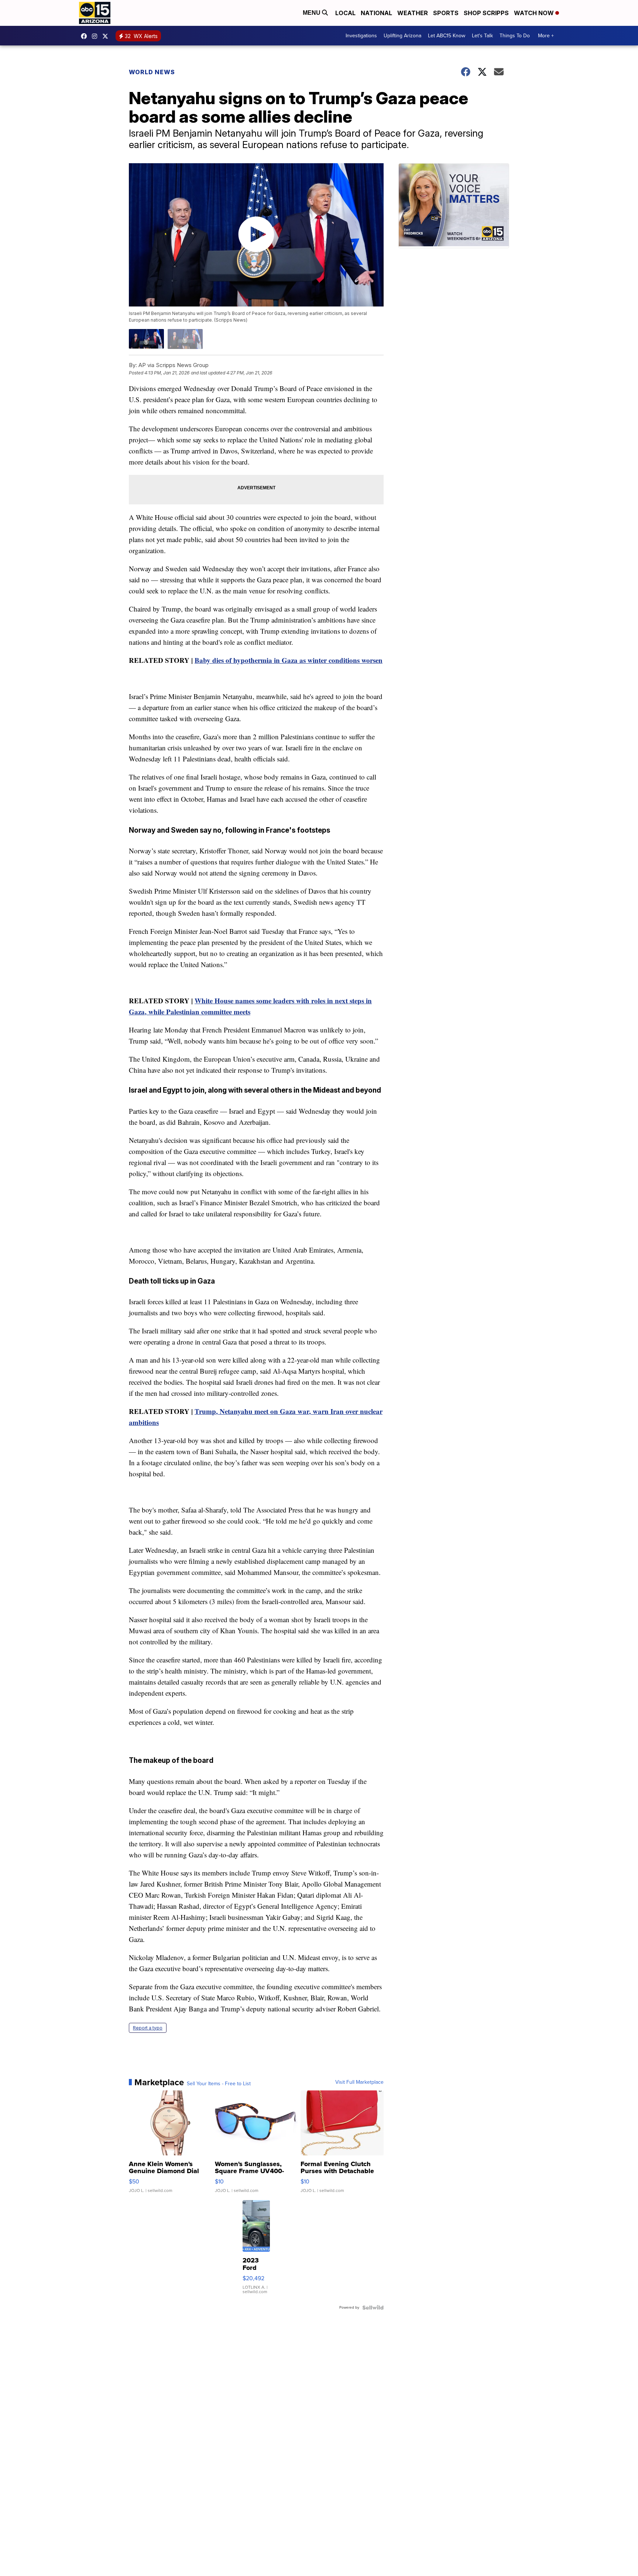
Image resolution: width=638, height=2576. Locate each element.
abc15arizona (96, 36)
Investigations (361, 36)
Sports (446, 13)
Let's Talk (482, 36)
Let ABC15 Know (447, 36)
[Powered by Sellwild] (373, 2308)
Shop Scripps (486, 13)
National (376, 13)
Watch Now (535, 13)
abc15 (86, 36)
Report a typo (148, 2028)
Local (345, 13)
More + (546, 36)
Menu (312, 13)
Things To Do (515, 36)
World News (152, 72)
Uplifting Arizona (402, 36)
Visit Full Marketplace (359, 2082)
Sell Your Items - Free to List (219, 2084)
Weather (413, 13)
